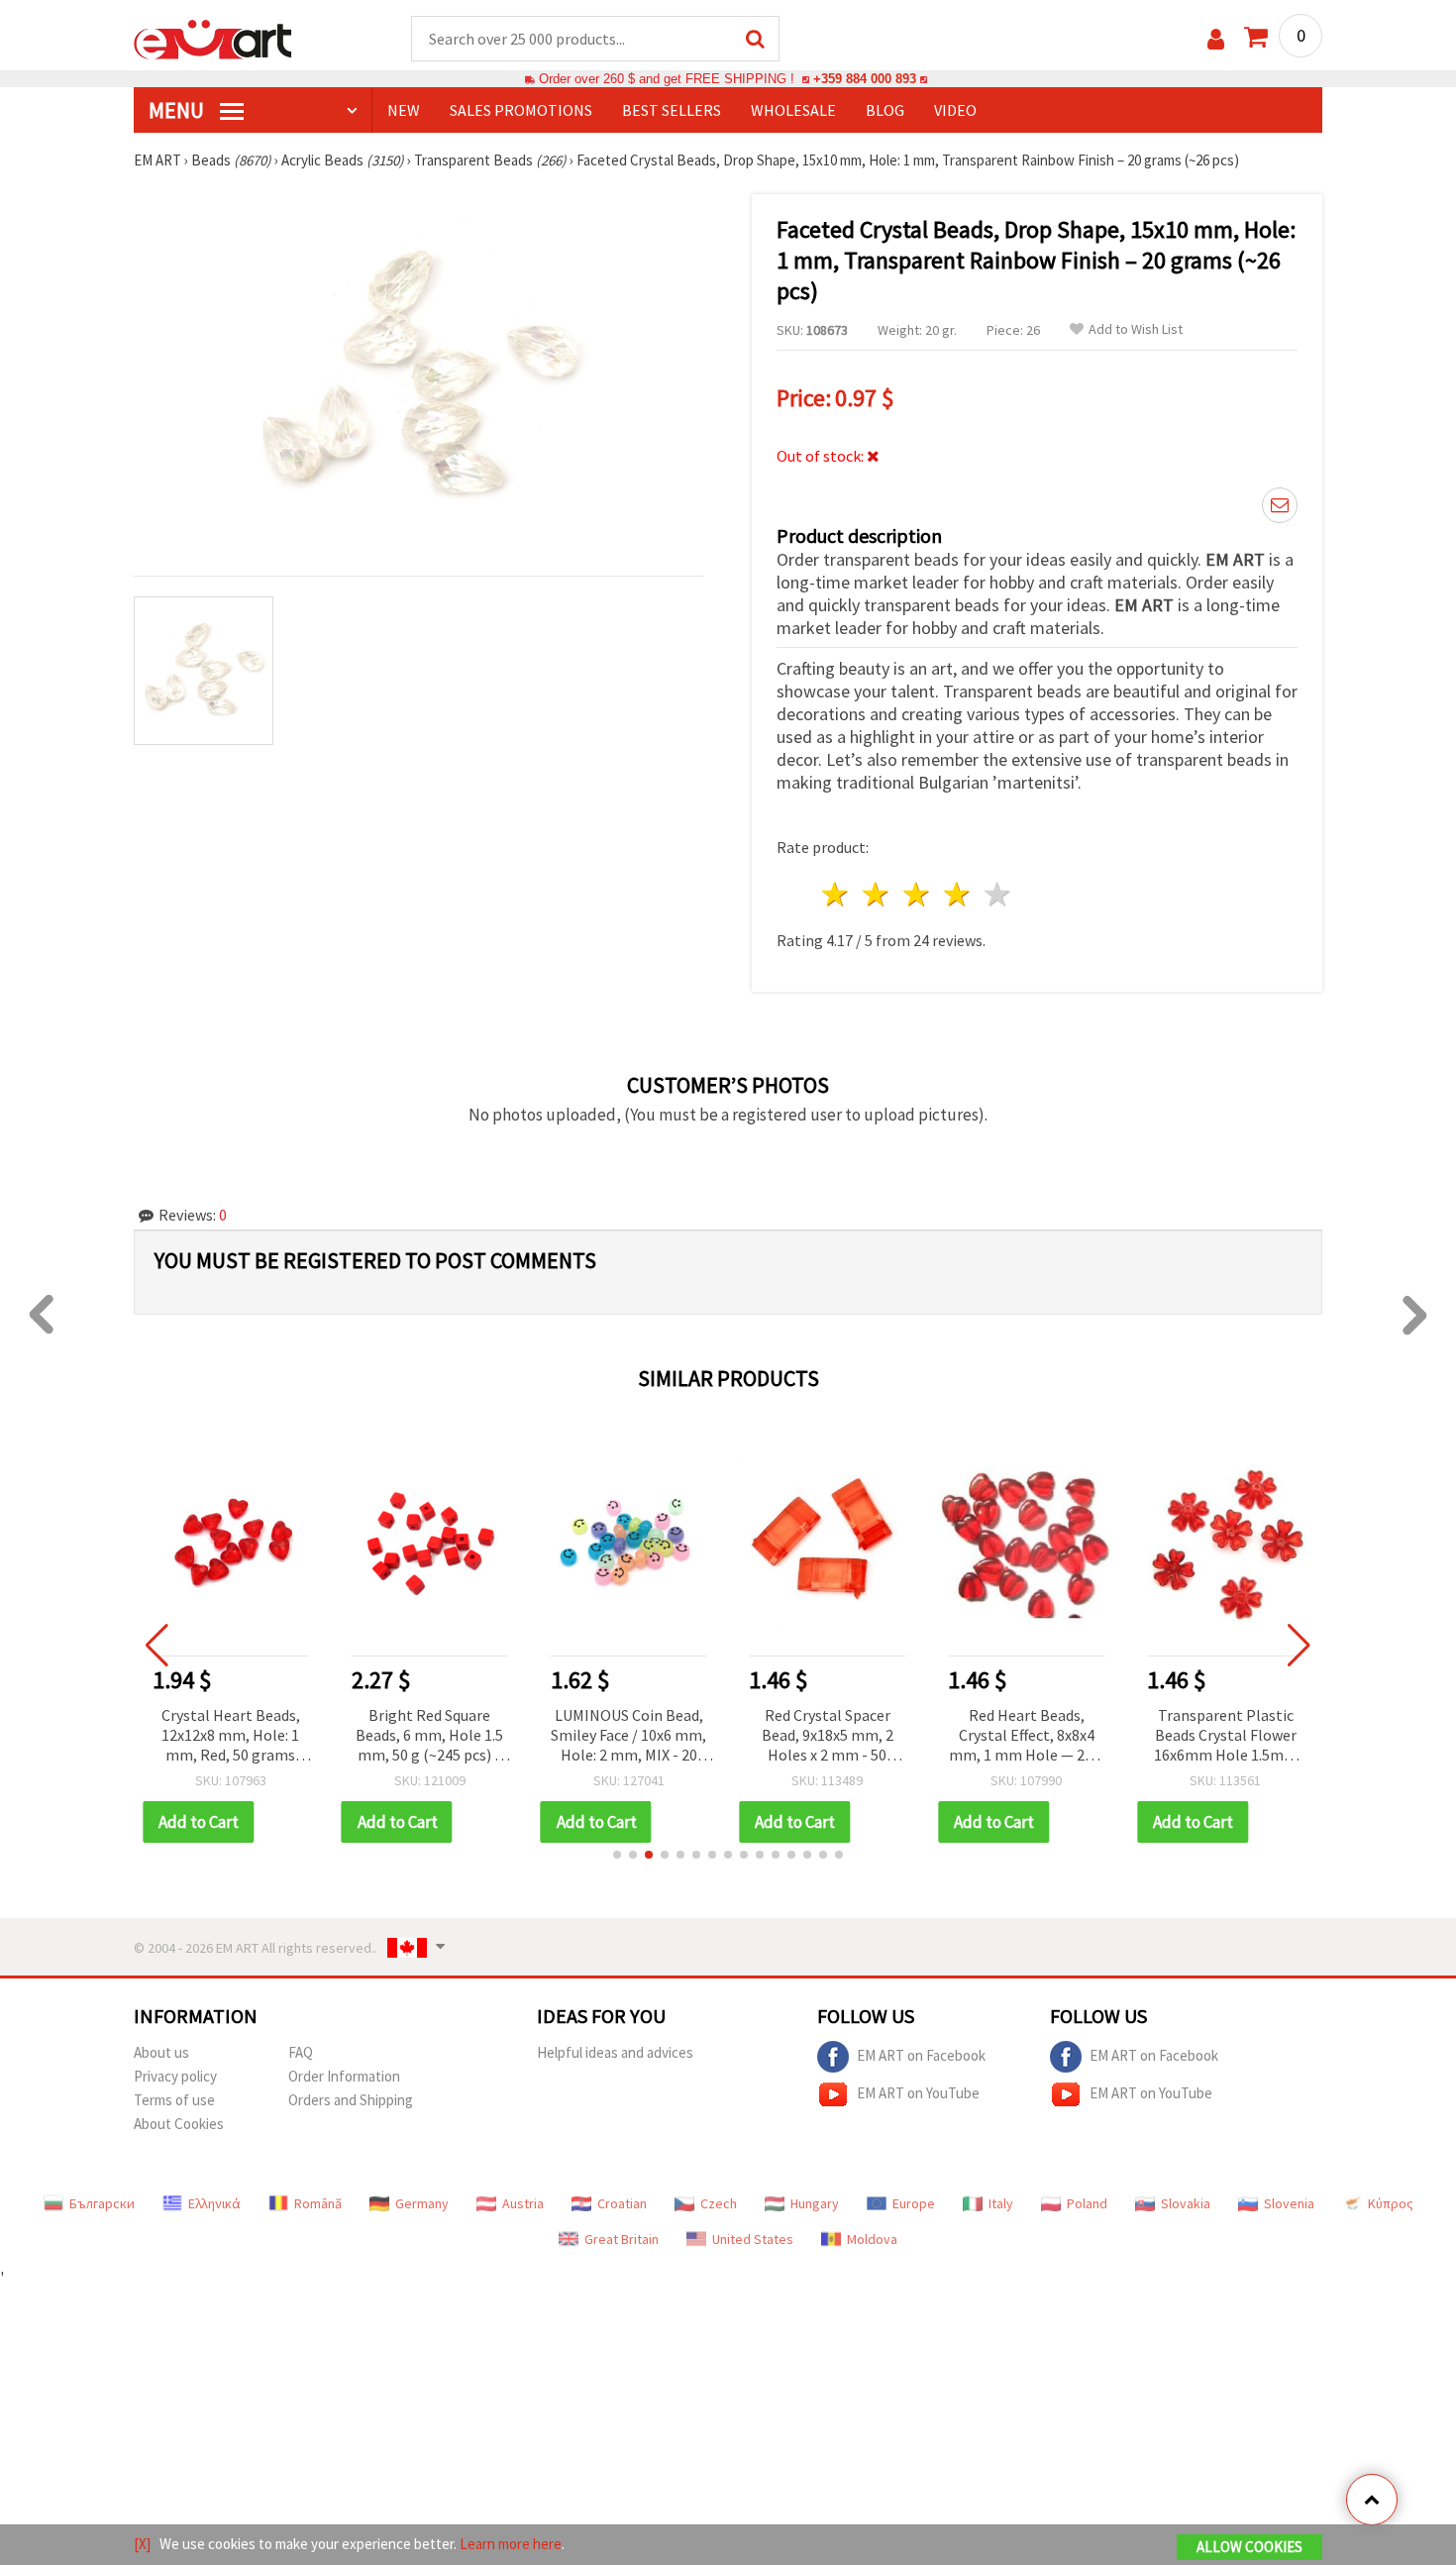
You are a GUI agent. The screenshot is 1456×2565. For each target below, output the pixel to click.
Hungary (815, 2203)
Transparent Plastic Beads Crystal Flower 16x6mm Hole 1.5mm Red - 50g (1226, 1736)
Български (102, 2203)
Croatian (622, 2203)
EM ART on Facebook (921, 2055)
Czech (719, 2203)
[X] (142, 2544)
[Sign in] (1216, 39)
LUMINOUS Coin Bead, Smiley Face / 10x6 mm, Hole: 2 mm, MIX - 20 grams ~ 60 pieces (628, 1736)
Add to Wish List (1136, 329)
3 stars (918, 894)
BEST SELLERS (672, 110)
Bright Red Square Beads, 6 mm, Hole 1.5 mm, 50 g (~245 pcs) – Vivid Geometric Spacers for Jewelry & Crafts (429, 1736)
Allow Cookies (1249, 2547)
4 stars (957, 894)
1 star (836, 894)
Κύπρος (1391, 2203)
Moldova (872, 2239)
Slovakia (1186, 2203)
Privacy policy (175, 2076)
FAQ (301, 2052)
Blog (885, 110)
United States (753, 2239)
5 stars (998, 894)
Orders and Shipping (351, 2100)
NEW (404, 110)
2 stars (877, 894)
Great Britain (622, 2239)
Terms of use (174, 2100)
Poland (1087, 2203)
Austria (523, 2203)
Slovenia (1289, 2203)
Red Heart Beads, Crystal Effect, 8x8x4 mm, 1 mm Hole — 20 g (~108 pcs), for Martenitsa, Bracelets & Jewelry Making (1027, 1736)
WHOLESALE (793, 110)
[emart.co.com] (213, 38)
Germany (422, 2203)
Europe (914, 2203)
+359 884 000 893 (865, 79)
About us (161, 2052)
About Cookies (179, 2124)
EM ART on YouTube (918, 2093)
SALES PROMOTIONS (521, 110)
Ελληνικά (214, 2203)
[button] (617, 1855)
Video (955, 110)
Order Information (344, 2076)
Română (318, 2203)
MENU (178, 110)
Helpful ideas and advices (615, 2052)
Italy (1001, 2203)
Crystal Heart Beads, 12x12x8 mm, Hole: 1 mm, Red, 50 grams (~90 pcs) (231, 1736)
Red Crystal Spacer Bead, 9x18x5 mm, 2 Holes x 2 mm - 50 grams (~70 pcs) (828, 1736)
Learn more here (511, 2544)
